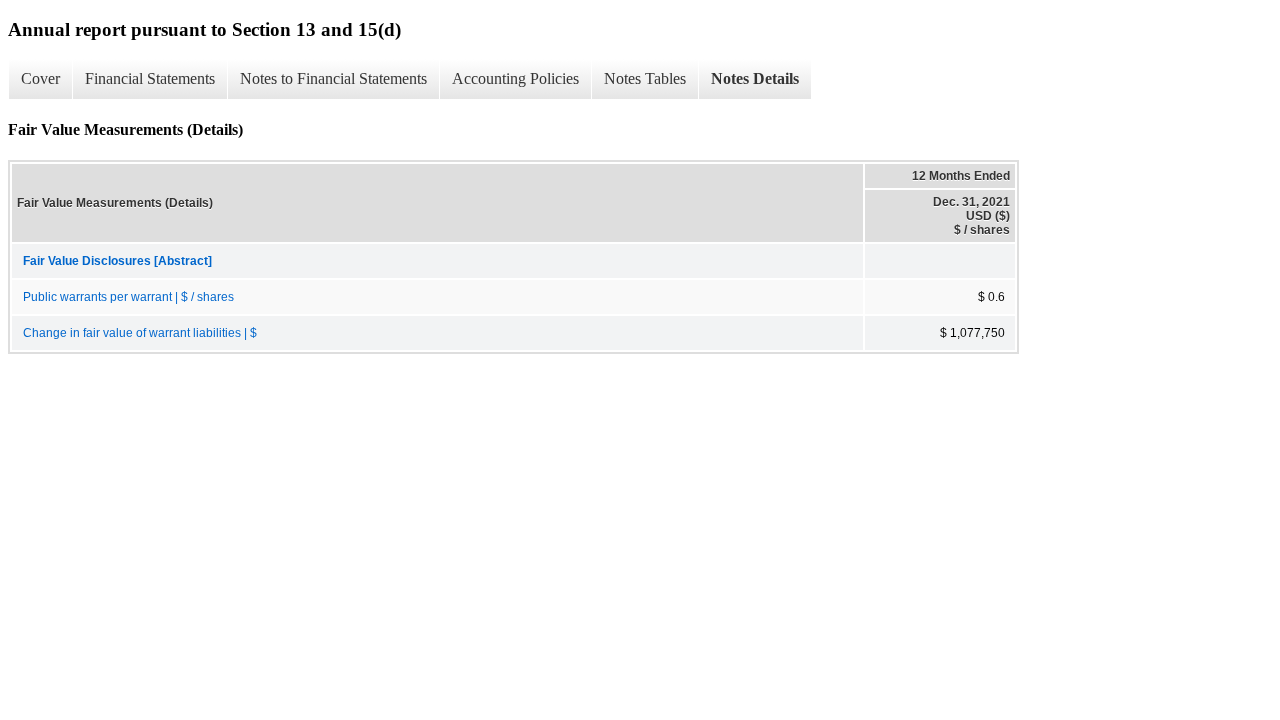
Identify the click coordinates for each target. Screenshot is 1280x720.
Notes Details (755, 78)
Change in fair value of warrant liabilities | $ (140, 333)
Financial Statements (150, 78)
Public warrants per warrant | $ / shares (128, 297)
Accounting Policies (515, 78)
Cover (40, 78)
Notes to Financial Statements (333, 78)
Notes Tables (645, 78)
